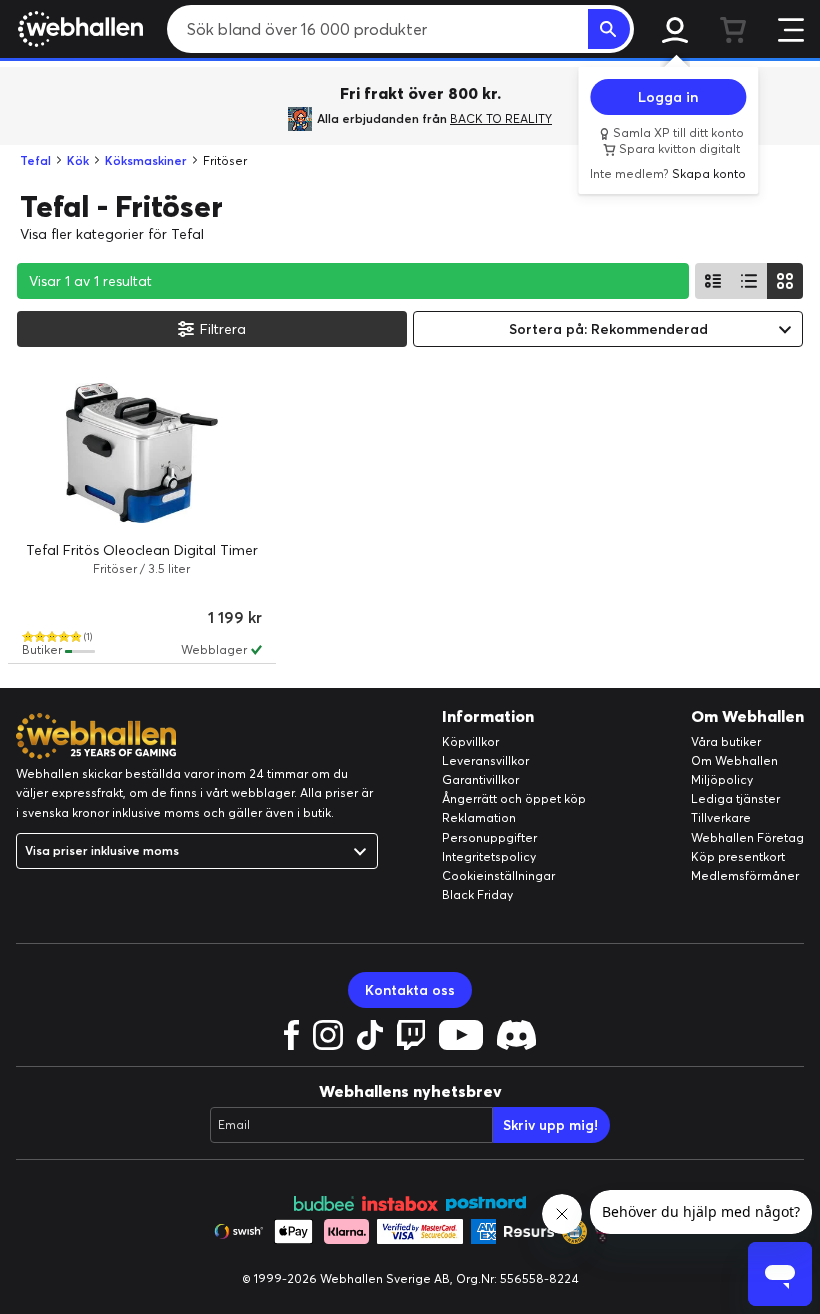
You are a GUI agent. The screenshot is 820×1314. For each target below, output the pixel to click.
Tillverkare (721, 817)
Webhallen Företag (747, 837)
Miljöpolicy (722, 779)
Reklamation (479, 817)
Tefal (35, 160)
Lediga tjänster (735, 798)
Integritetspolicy (489, 856)
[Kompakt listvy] (749, 281)
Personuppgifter (489, 837)
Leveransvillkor (485, 760)
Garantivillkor (480, 779)
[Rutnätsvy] (785, 281)
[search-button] (609, 29)
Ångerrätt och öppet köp (514, 798)
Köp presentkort (738, 856)
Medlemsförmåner (745, 875)
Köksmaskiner (146, 160)
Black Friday (477, 894)
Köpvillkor (470, 741)
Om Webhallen (734, 760)
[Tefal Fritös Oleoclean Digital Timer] (142, 453)
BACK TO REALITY (501, 118)
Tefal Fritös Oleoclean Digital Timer (142, 550)
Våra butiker (726, 741)
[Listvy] (713, 281)
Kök (78, 160)
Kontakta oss (410, 990)
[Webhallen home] (77, 29)
